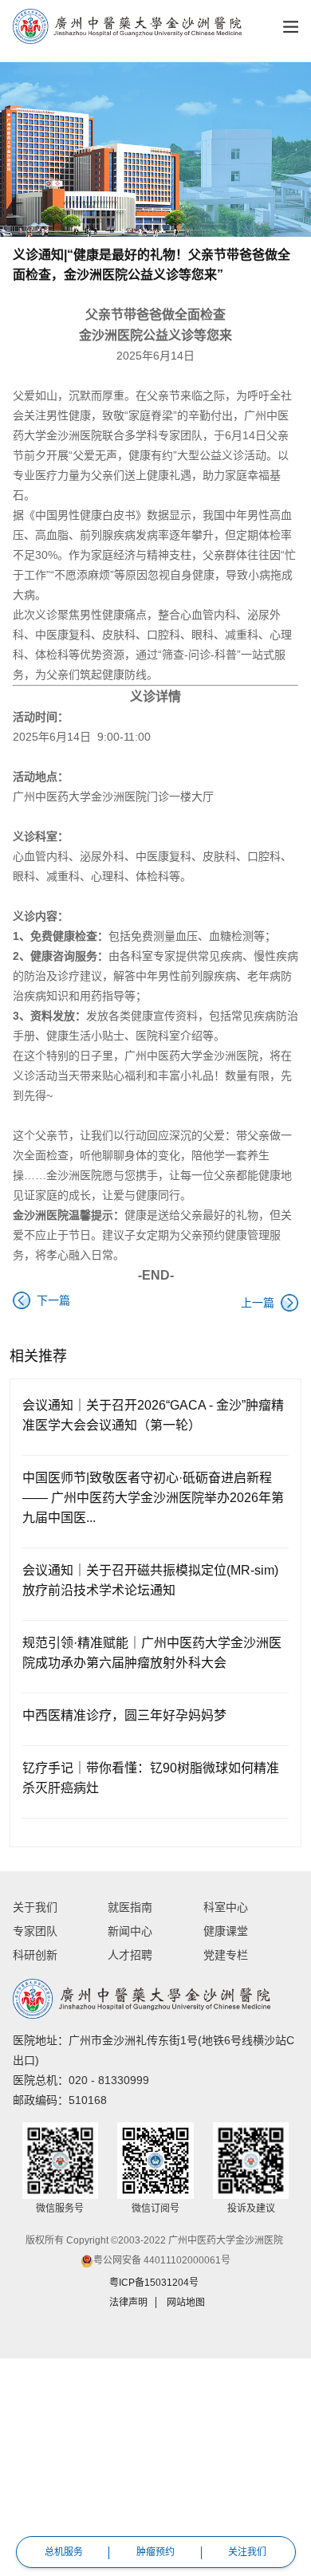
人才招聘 (130, 1955)
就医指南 (130, 1907)
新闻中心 (130, 1931)
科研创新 (35, 1955)
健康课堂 (226, 1931)
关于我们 (35, 1907)
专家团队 (35, 1931)
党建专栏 (226, 1955)
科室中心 (226, 1907)
